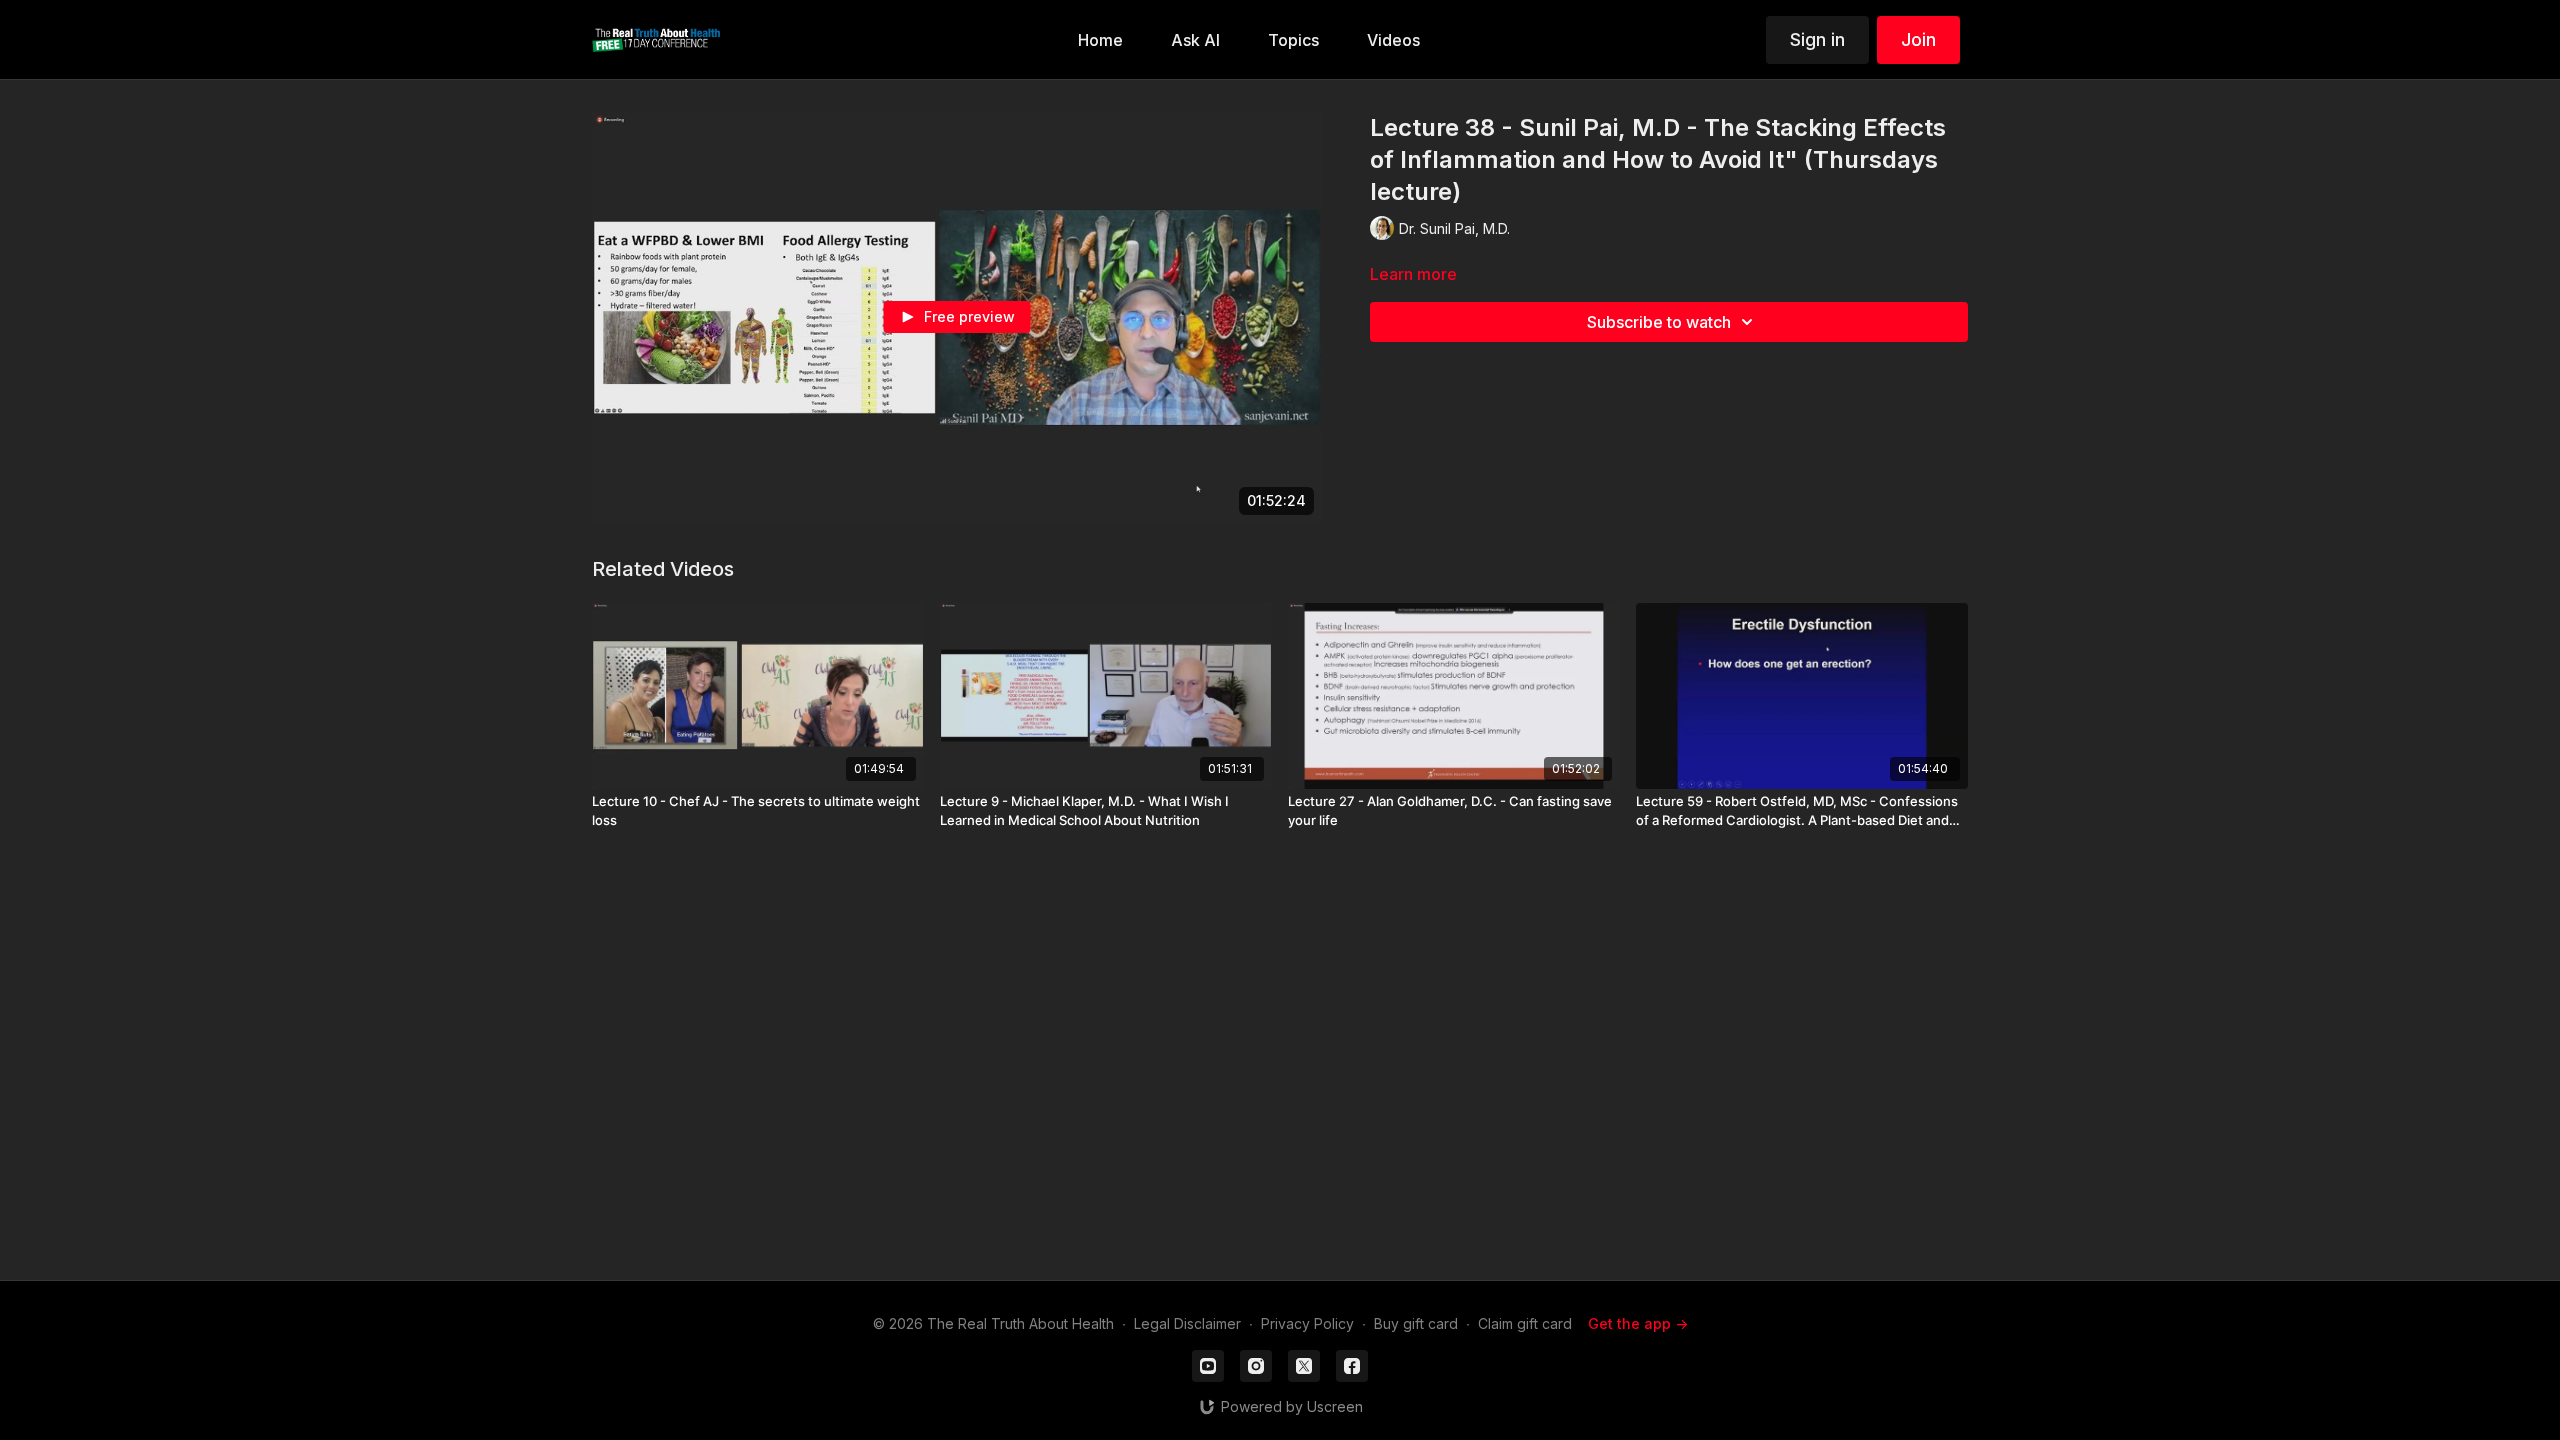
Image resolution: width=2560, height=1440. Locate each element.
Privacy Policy (1307, 1323)
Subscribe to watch (1659, 322)
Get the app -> (1638, 1323)
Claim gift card (1525, 1323)
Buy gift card (1416, 1323)
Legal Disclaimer (1187, 1323)
